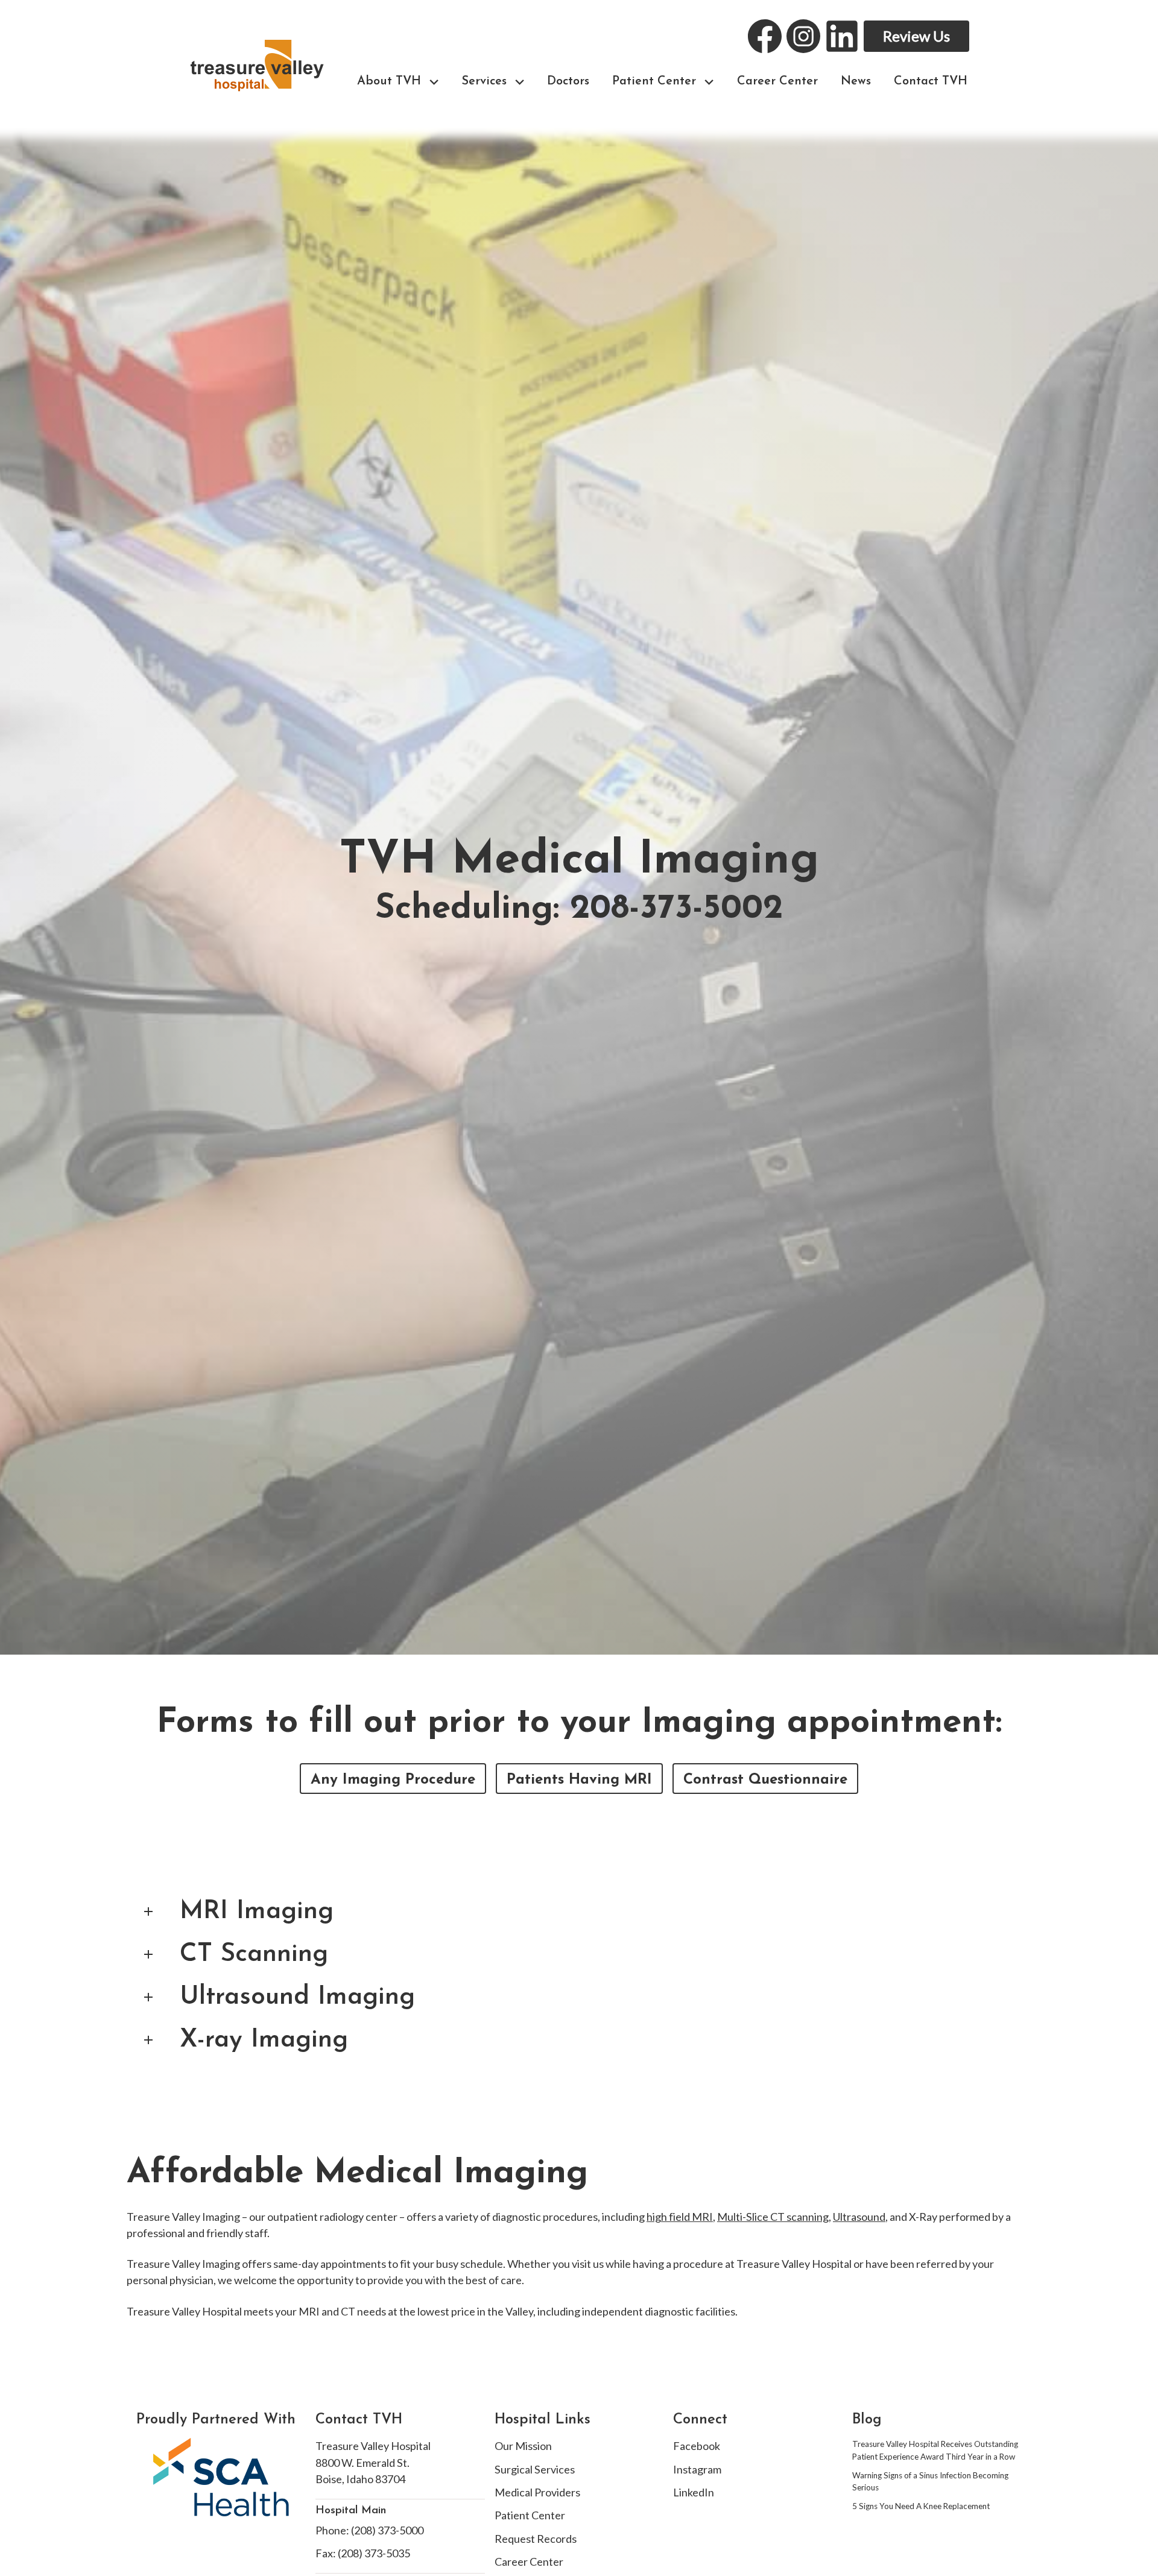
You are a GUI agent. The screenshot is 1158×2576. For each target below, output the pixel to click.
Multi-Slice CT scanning (773, 2217)
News (856, 81)
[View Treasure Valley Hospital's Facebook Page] (765, 36)
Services (484, 81)
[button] (434, 82)
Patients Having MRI (579, 1780)
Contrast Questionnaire (765, 1780)
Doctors (568, 81)
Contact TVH (931, 81)
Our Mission (523, 2446)
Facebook (697, 2446)
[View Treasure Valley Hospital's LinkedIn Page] (842, 36)
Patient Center (654, 81)
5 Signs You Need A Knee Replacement (921, 2506)
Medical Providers (537, 2492)
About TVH (389, 81)
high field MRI (680, 2217)
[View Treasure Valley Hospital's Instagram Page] (803, 36)
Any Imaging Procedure (393, 1780)
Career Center (777, 81)
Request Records (536, 2539)
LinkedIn (694, 2492)
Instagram (697, 2469)
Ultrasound (859, 2217)
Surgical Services (535, 2469)
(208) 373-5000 (387, 2530)
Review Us (916, 36)
